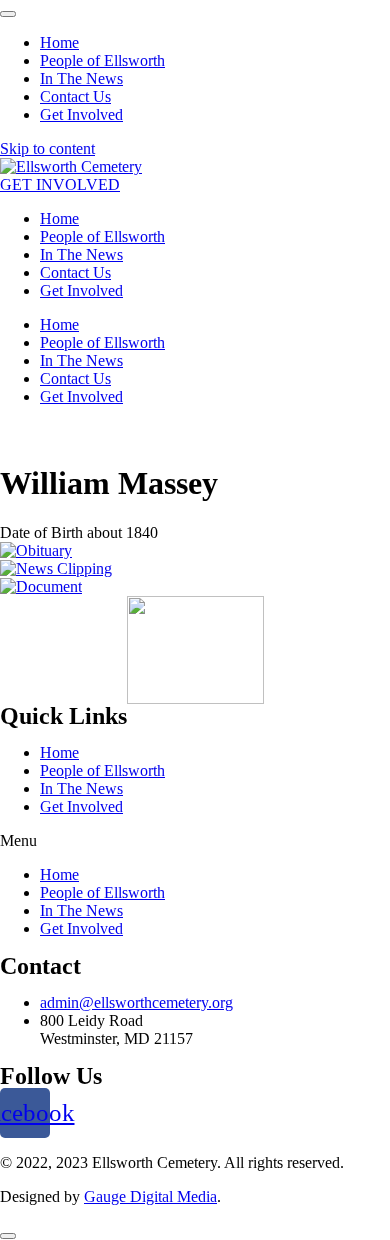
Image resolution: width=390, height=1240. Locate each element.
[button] (60, 184)
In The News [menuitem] (81, 78)
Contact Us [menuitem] (75, 96)
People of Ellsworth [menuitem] (102, 60)
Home (59, 218)
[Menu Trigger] (8, 14)
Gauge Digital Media (150, 1196)
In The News (81, 254)
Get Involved (81, 290)
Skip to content (47, 148)
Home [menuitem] (59, 42)
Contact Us (75, 272)
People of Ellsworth (102, 236)
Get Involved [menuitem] (81, 114)
